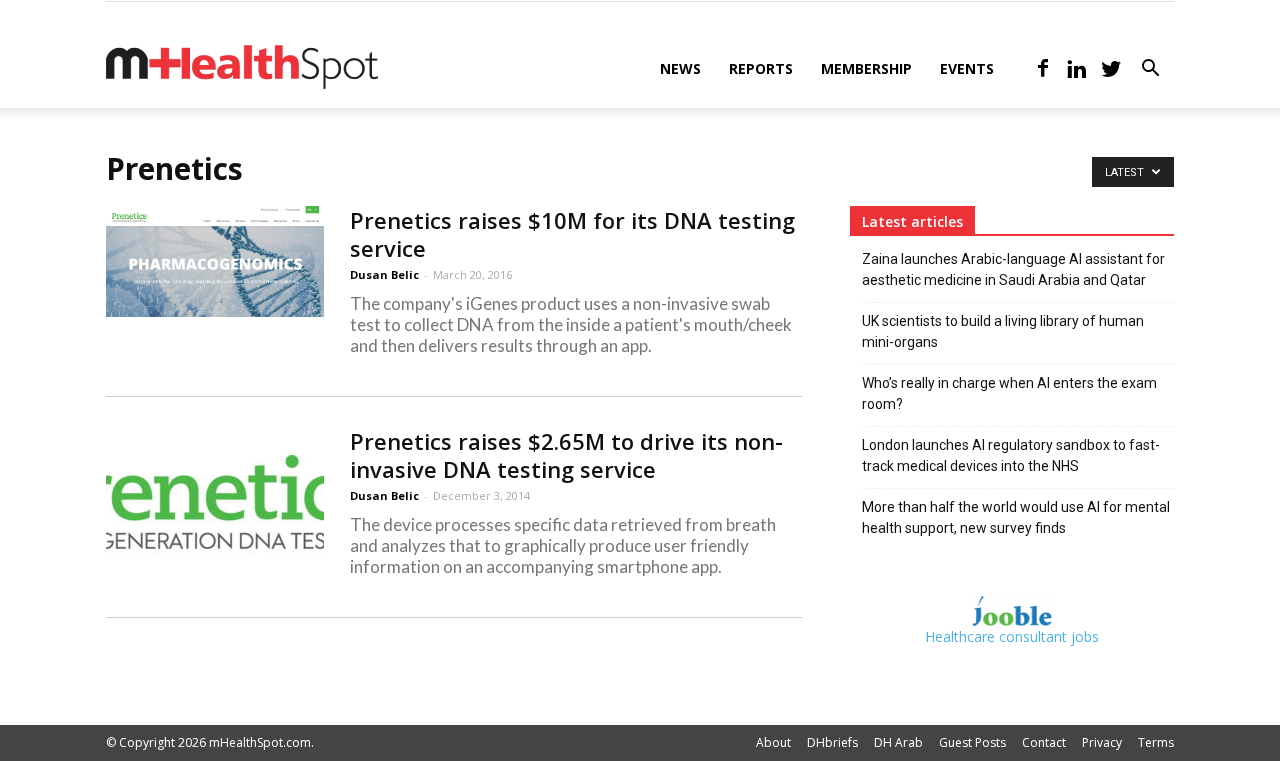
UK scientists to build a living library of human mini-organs (1003, 331)
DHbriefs (832, 742)
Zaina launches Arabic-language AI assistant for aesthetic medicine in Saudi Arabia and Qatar (1013, 269)
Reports (761, 68)
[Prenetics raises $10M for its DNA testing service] (215, 261)
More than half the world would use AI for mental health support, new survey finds (1016, 517)
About (773, 742)
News (680, 68)
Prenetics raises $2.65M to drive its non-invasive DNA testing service (566, 455)
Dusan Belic (384, 274)
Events (967, 68)
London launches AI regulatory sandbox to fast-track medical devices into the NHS (1011, 455)
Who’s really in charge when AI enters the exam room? (1009, 393)
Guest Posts (972, 742)
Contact (1044, 742)
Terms (1156, 742)
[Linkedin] (1077, 69)
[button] (1150, 70)
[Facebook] (1043, 69)
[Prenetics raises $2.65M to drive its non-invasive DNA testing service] (215, 502)
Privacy (1102, 742)
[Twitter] (1111, 69)
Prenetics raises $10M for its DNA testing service (572, 234)
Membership (866, 68)
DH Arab (898, 742)
